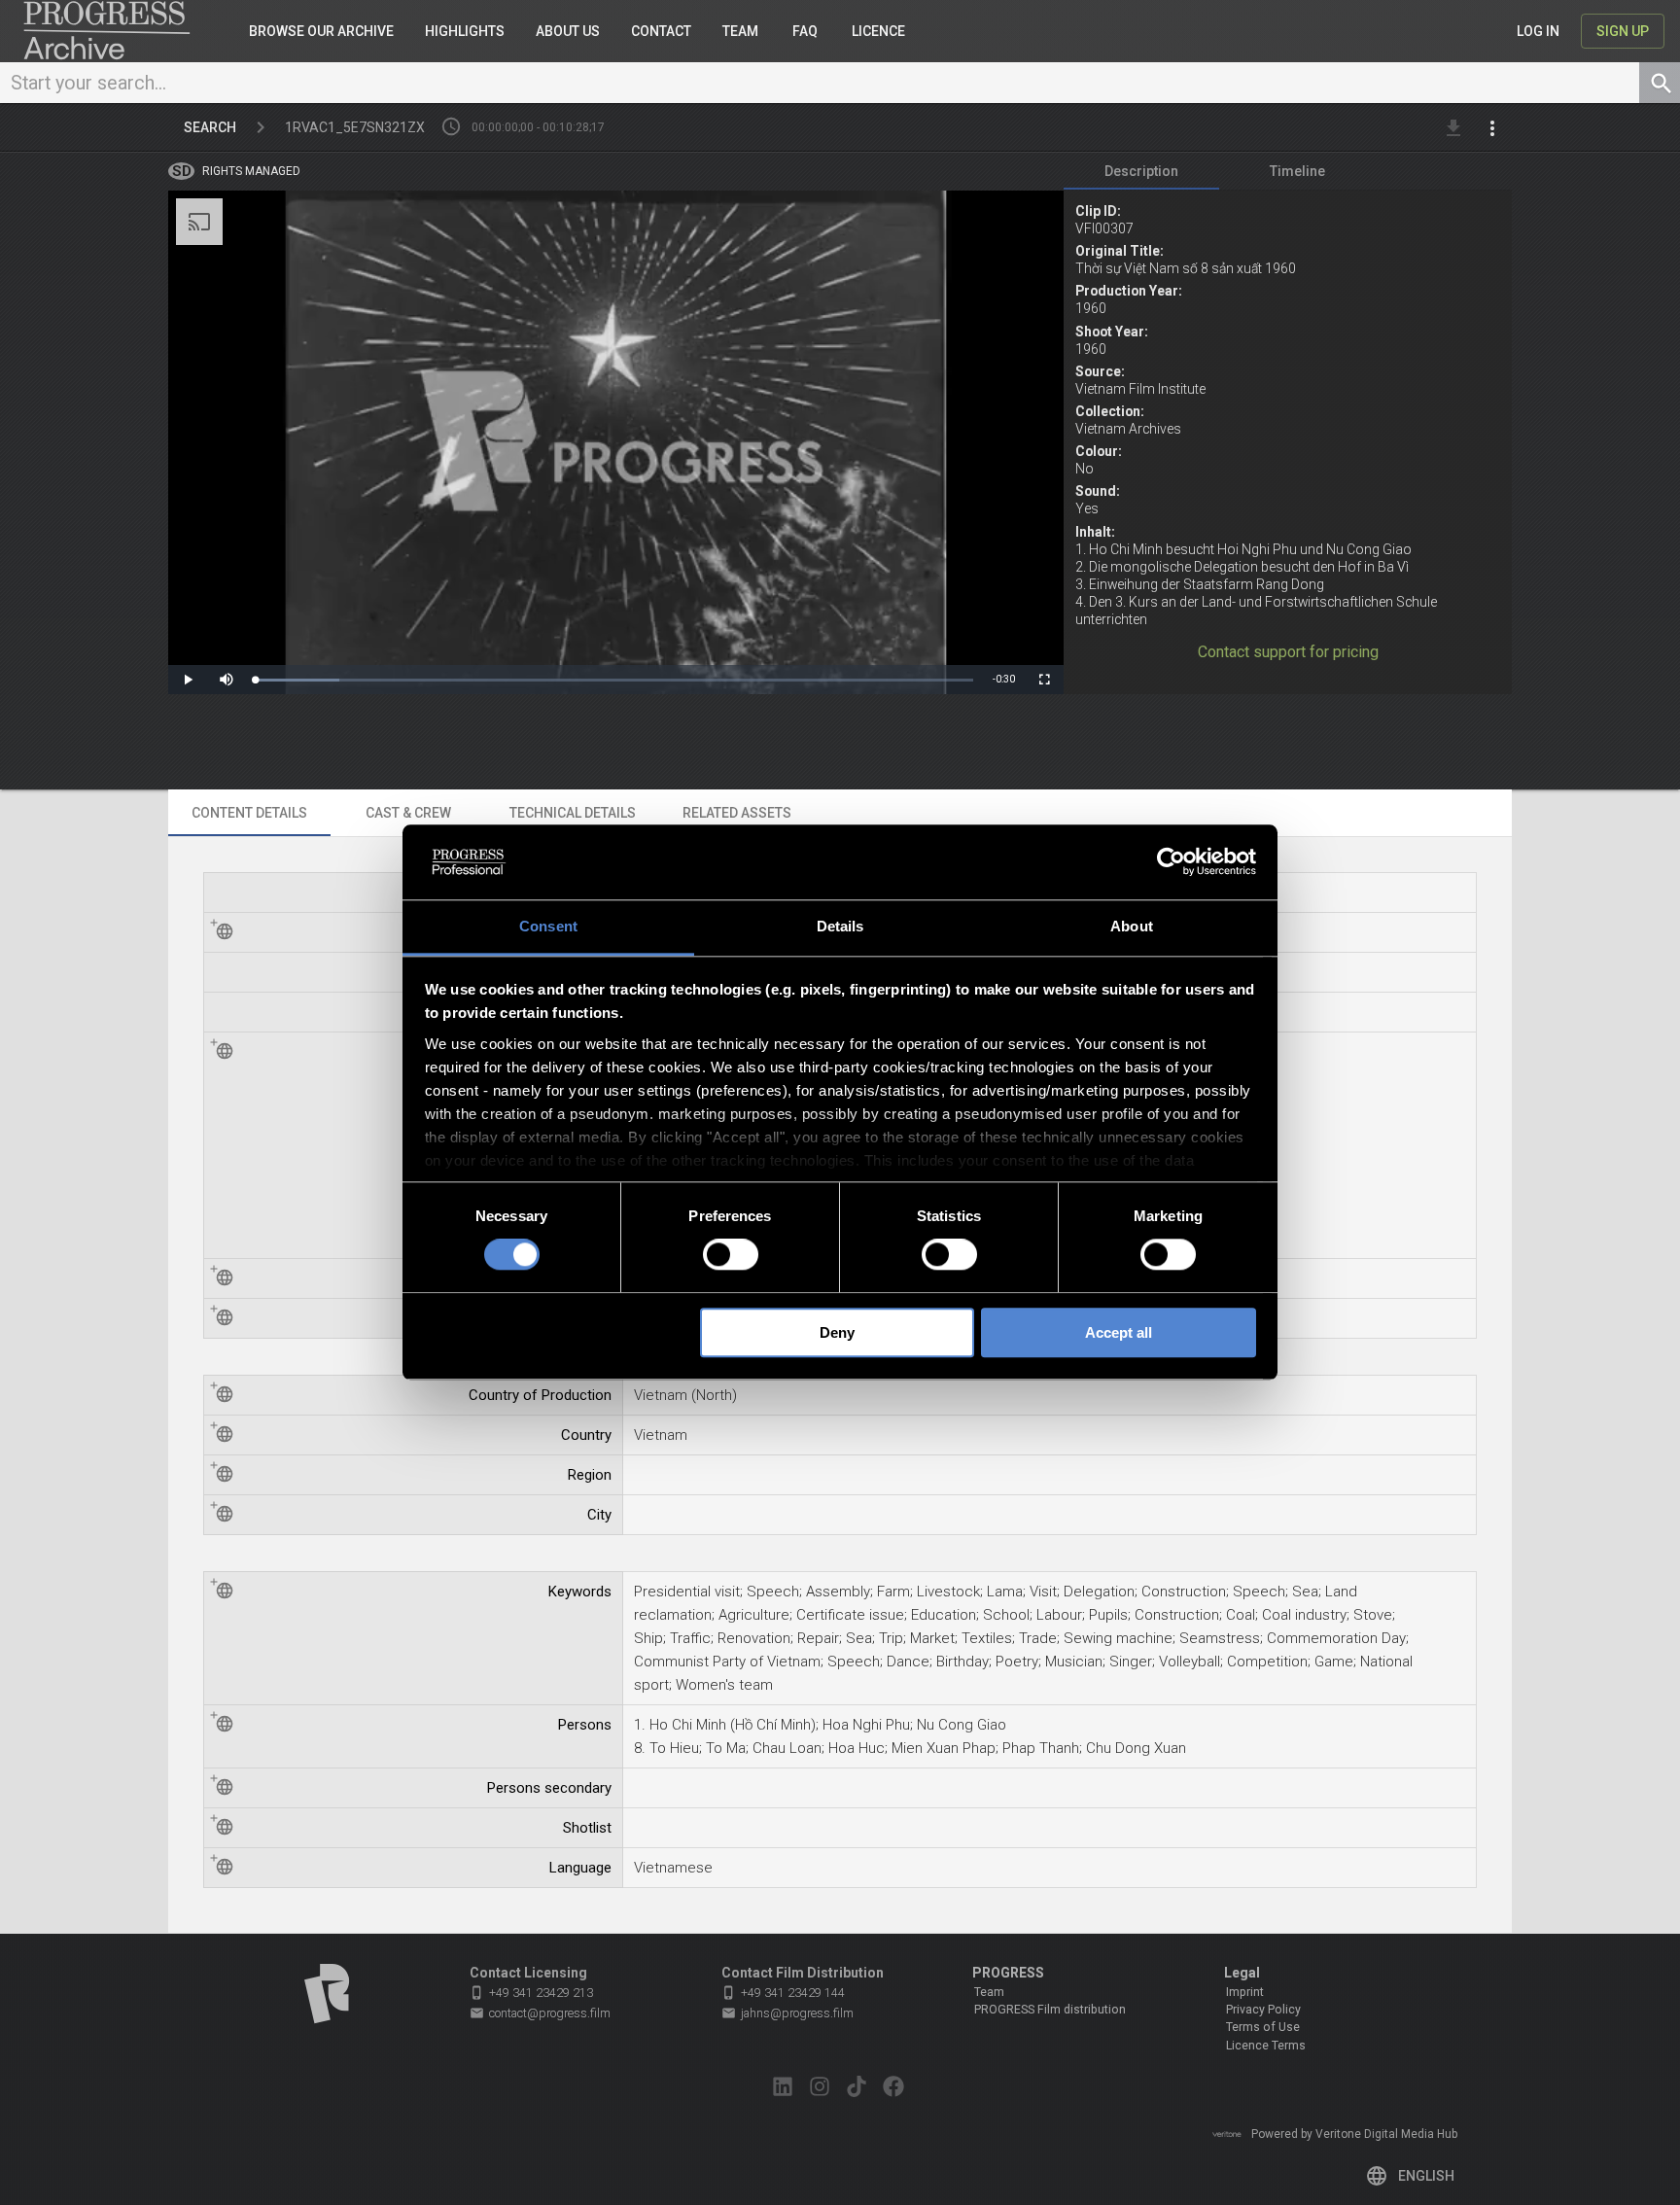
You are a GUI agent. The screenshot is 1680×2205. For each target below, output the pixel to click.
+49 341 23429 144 (783, 1993)
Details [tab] (840, 926)
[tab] (1141, 171)
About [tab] (1132, 926)
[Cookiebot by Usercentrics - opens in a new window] (1171, 862)
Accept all (1119, 1332)
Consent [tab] (548, 926)
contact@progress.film (540, 2013)
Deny (837, 1332)
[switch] (731, 1254)
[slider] (615, 680)
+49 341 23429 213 (531, 1993)
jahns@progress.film (787, 2013)
